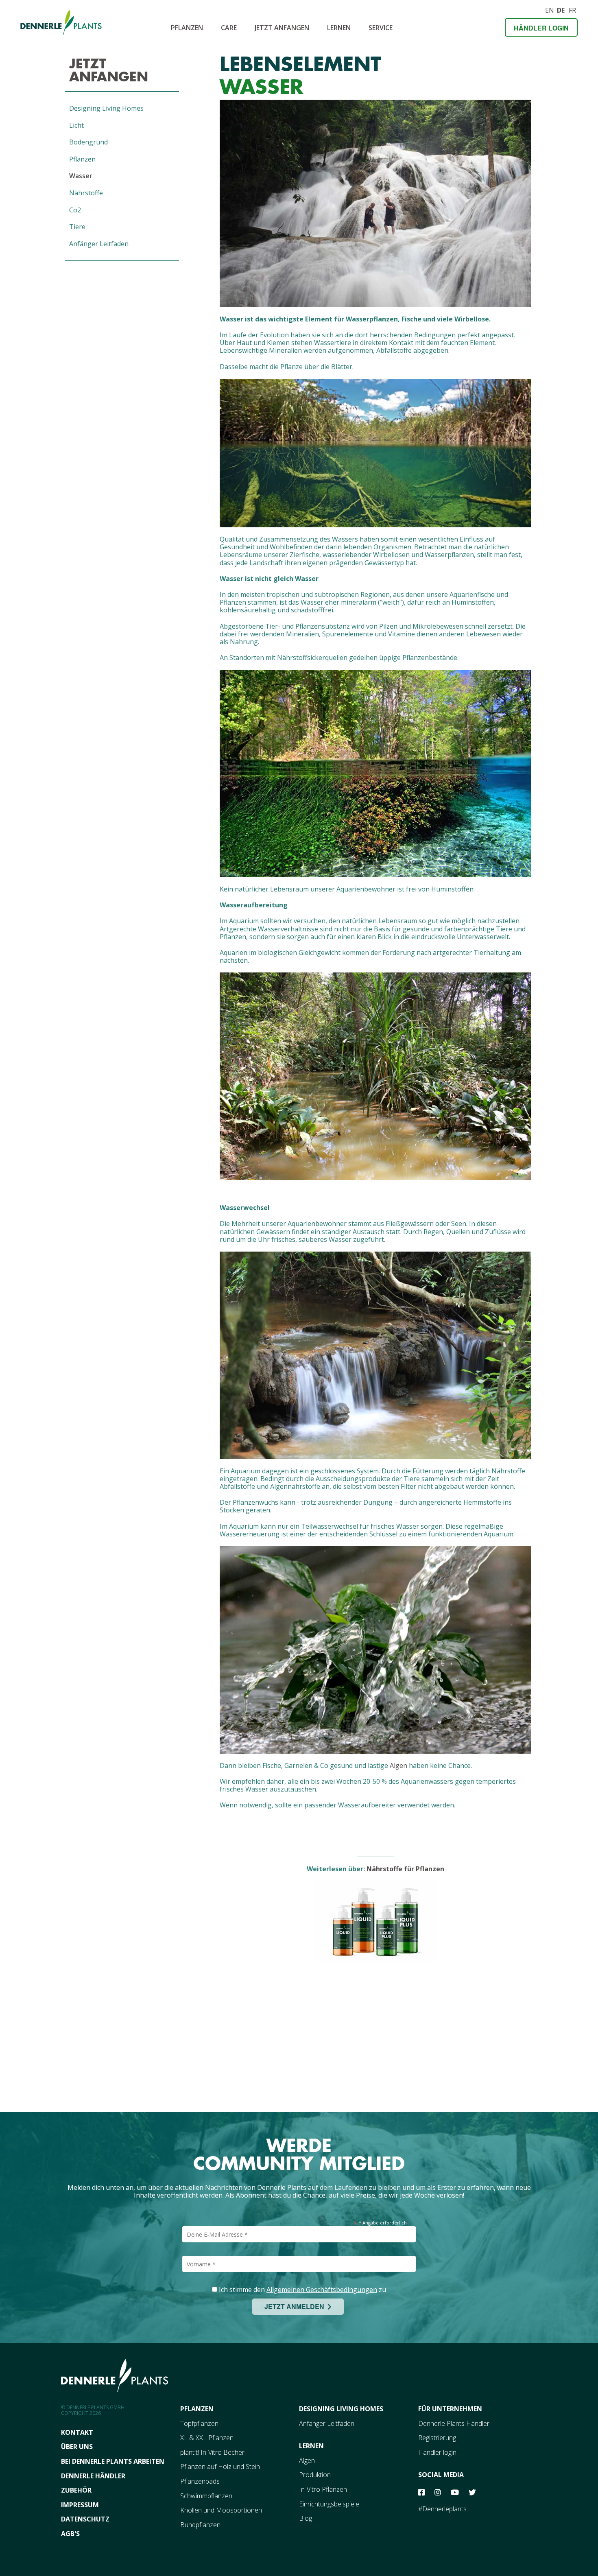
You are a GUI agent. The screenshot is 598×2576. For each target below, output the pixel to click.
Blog (306, 2518)
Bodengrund (88, 142)
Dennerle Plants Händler (454, 2423)
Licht (76, 125)
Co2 (75, 210)
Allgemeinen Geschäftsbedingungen (322, 2290)
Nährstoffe (86, 193)
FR (572, 9)
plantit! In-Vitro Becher (212, 2452)
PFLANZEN (197, 2409)
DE (561, 9)
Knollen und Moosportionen (221, 2510)
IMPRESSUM (80, 2505)
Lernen (339, 28)
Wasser (81, 176)
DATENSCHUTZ (85, 2519)
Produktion (315, 2475)
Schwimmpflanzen (206, 2496)
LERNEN (311, 2446)
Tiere (77, 227)
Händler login (541, 28)
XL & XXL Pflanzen (207, 2438)
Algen (398, 1765)
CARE (229, 28)
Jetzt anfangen (282, 28)
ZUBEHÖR (76, 2490)
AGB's (70, 2534)
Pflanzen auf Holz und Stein (220, 2467)
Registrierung (437, 2438)
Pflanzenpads (200, 2481)
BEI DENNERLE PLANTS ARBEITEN (113, 2461)
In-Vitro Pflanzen (323, 2489)
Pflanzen (187, 28)
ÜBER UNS (77, 2447)
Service (381, 28)
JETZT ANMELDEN (296, 2306)
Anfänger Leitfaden (99, 244)
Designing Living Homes (106, 108)
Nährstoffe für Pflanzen (405, 1869)
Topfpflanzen (199, 2423)
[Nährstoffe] (375, 1922)
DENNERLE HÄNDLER (93, 2476)
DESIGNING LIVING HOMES (341, 2409)
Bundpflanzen (200, 2525)
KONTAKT (77, 2432)
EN (549, 9)
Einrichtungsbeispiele (329, 2504)
